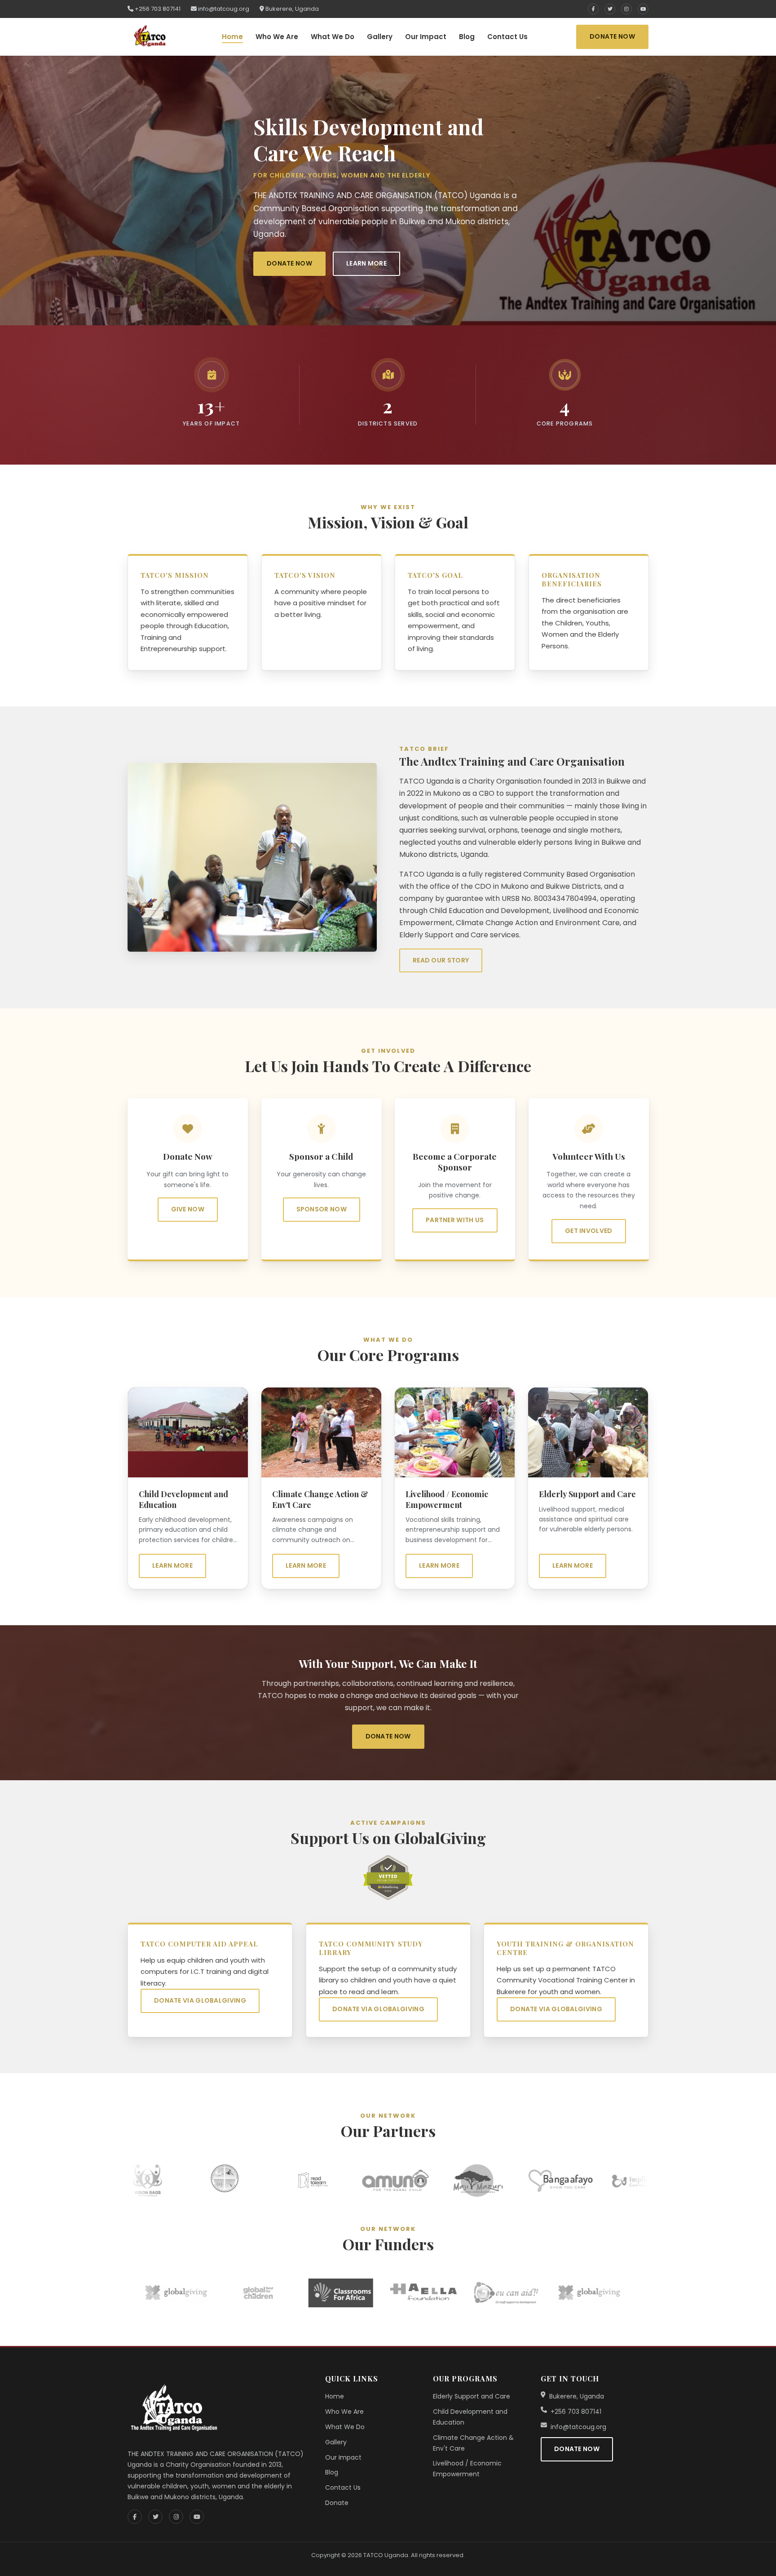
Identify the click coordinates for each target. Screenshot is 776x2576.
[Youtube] (643, 9)
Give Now (188, 1209)
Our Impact (426, 37)
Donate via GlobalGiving (200, 2001)
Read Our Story (441, 960)
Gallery (380, 37)
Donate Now (612, 36)
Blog (467, 37)
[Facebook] (593, 9)
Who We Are (277, 37)
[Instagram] (626, 9)
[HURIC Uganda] (133, 2180)
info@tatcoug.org (223, 9)
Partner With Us (455, 1220)
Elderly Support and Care (472, 2396)
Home (232, 37)
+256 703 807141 (157, 9)
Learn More (366, 263)
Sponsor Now (321, 1209)
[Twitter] (610, 9)
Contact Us (507, 37)
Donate (337, 2503)
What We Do (333, 37)
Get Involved (588, 1231)
